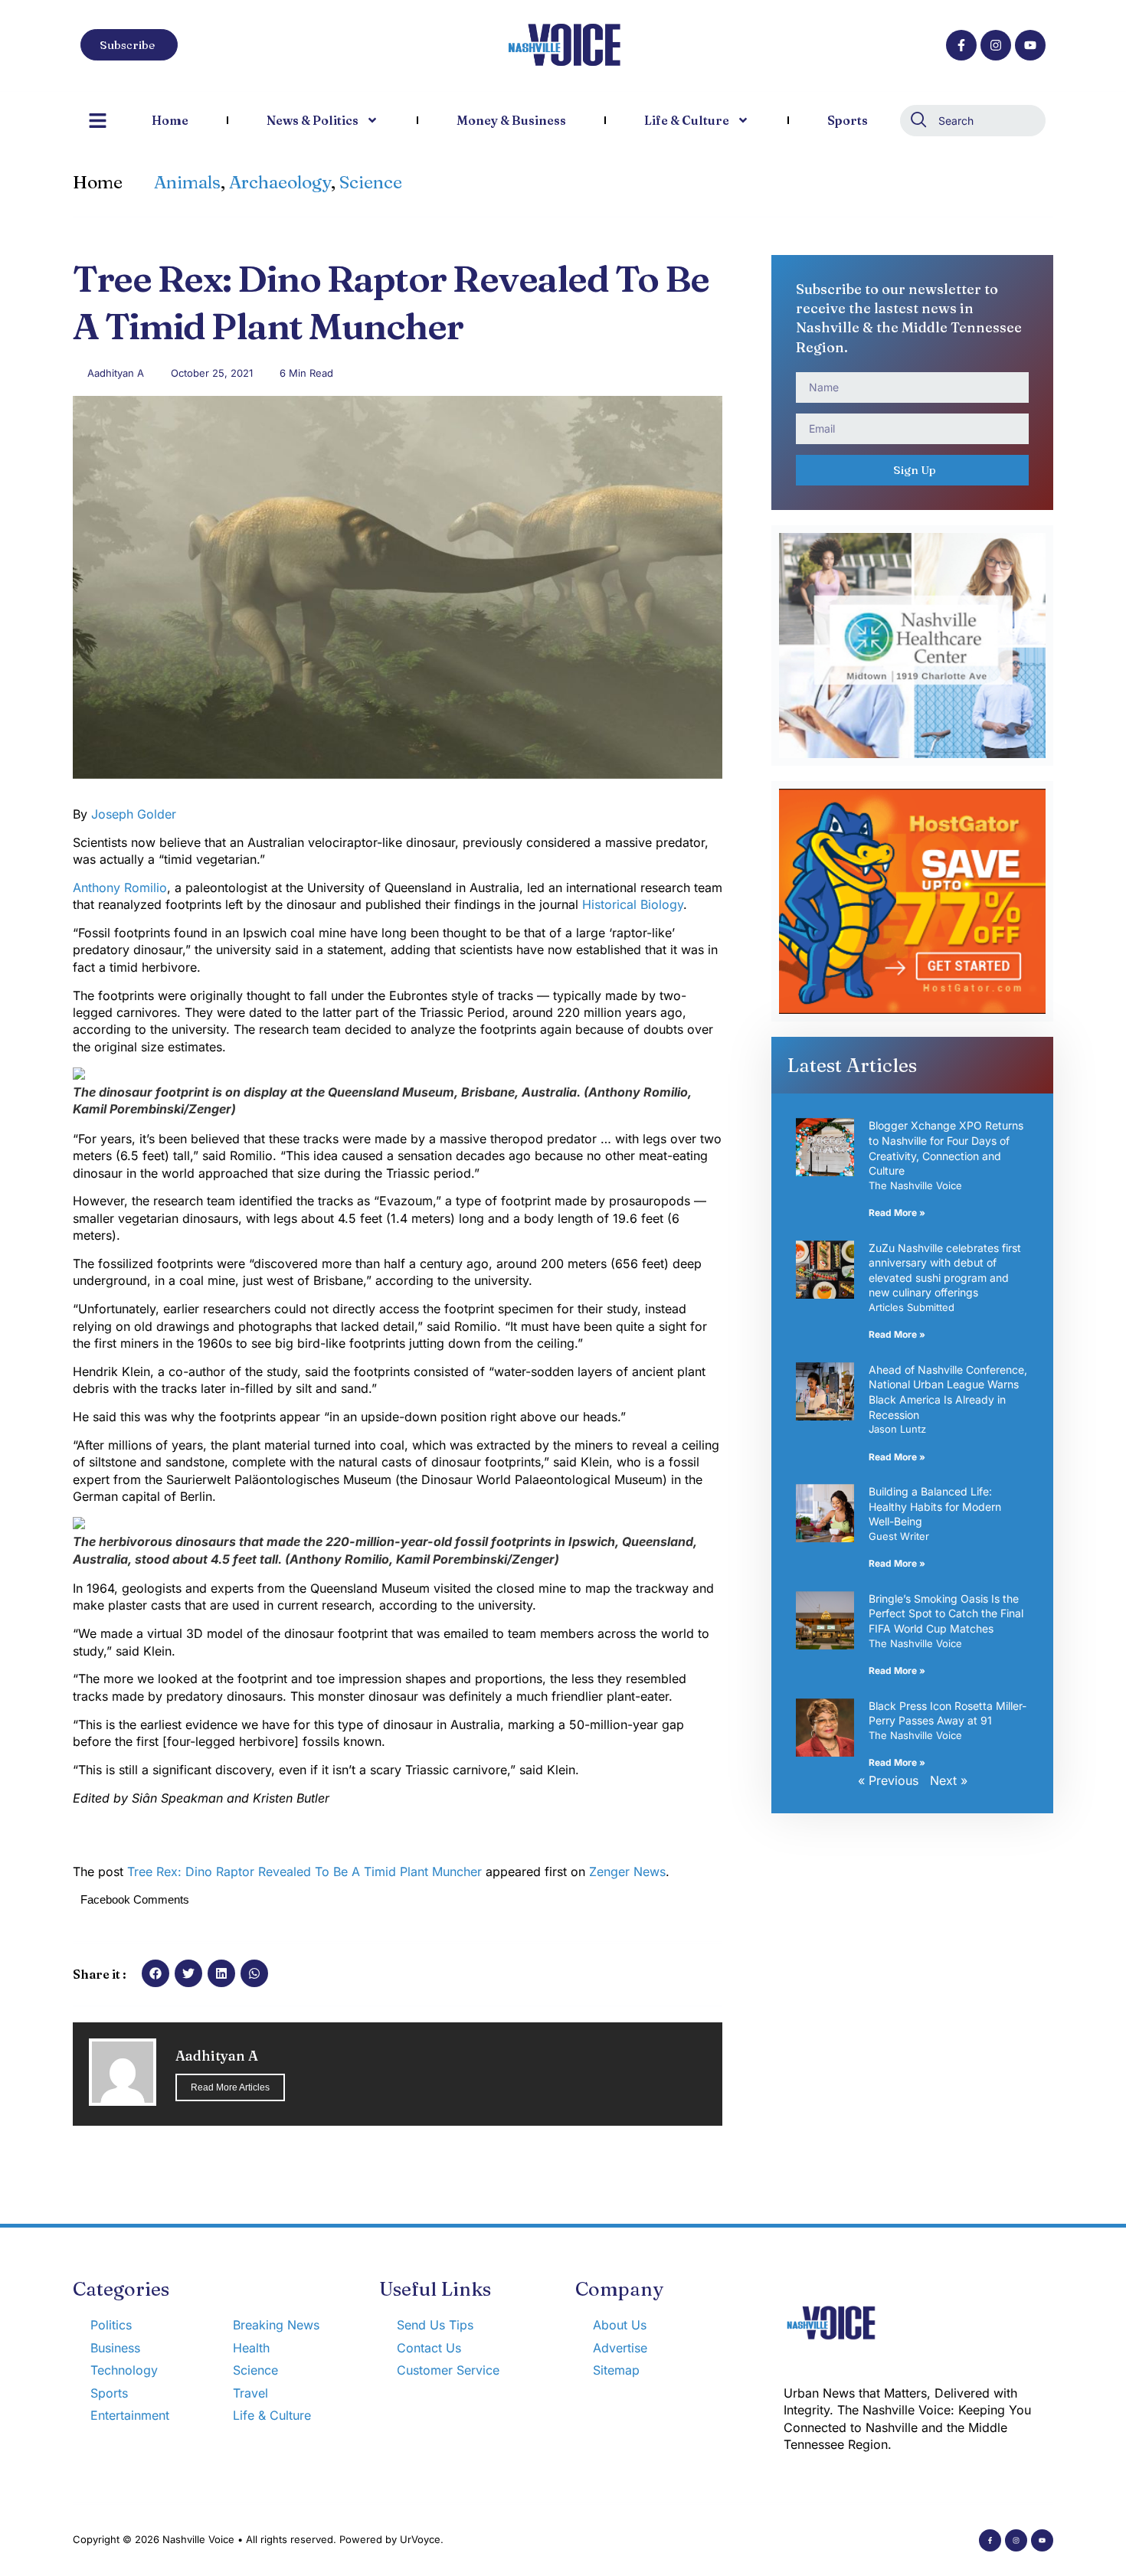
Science (371, 182)
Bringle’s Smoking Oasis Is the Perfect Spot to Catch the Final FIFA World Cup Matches (946, 1613)
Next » (949, 1780)
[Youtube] (1030, 45)
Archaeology (280, 182)
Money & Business (511, 120)
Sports (848, 120)
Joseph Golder (134, 814)
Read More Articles (230, 2087)
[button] (155, 1973)
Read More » (897, 1213)
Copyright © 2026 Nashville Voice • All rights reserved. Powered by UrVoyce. (258, 2539)
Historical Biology (633, 904)
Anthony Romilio (120, 888)
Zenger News (627, 1872)
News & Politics (313, 120)
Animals (187, 182)
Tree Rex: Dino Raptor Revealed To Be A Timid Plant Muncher (304, 1872)
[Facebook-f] (961, 45)
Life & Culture (687, 120)
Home (170, 120)
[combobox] (973, 121)
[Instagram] (996, 45)
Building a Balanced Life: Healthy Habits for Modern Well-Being (935, 1506)
